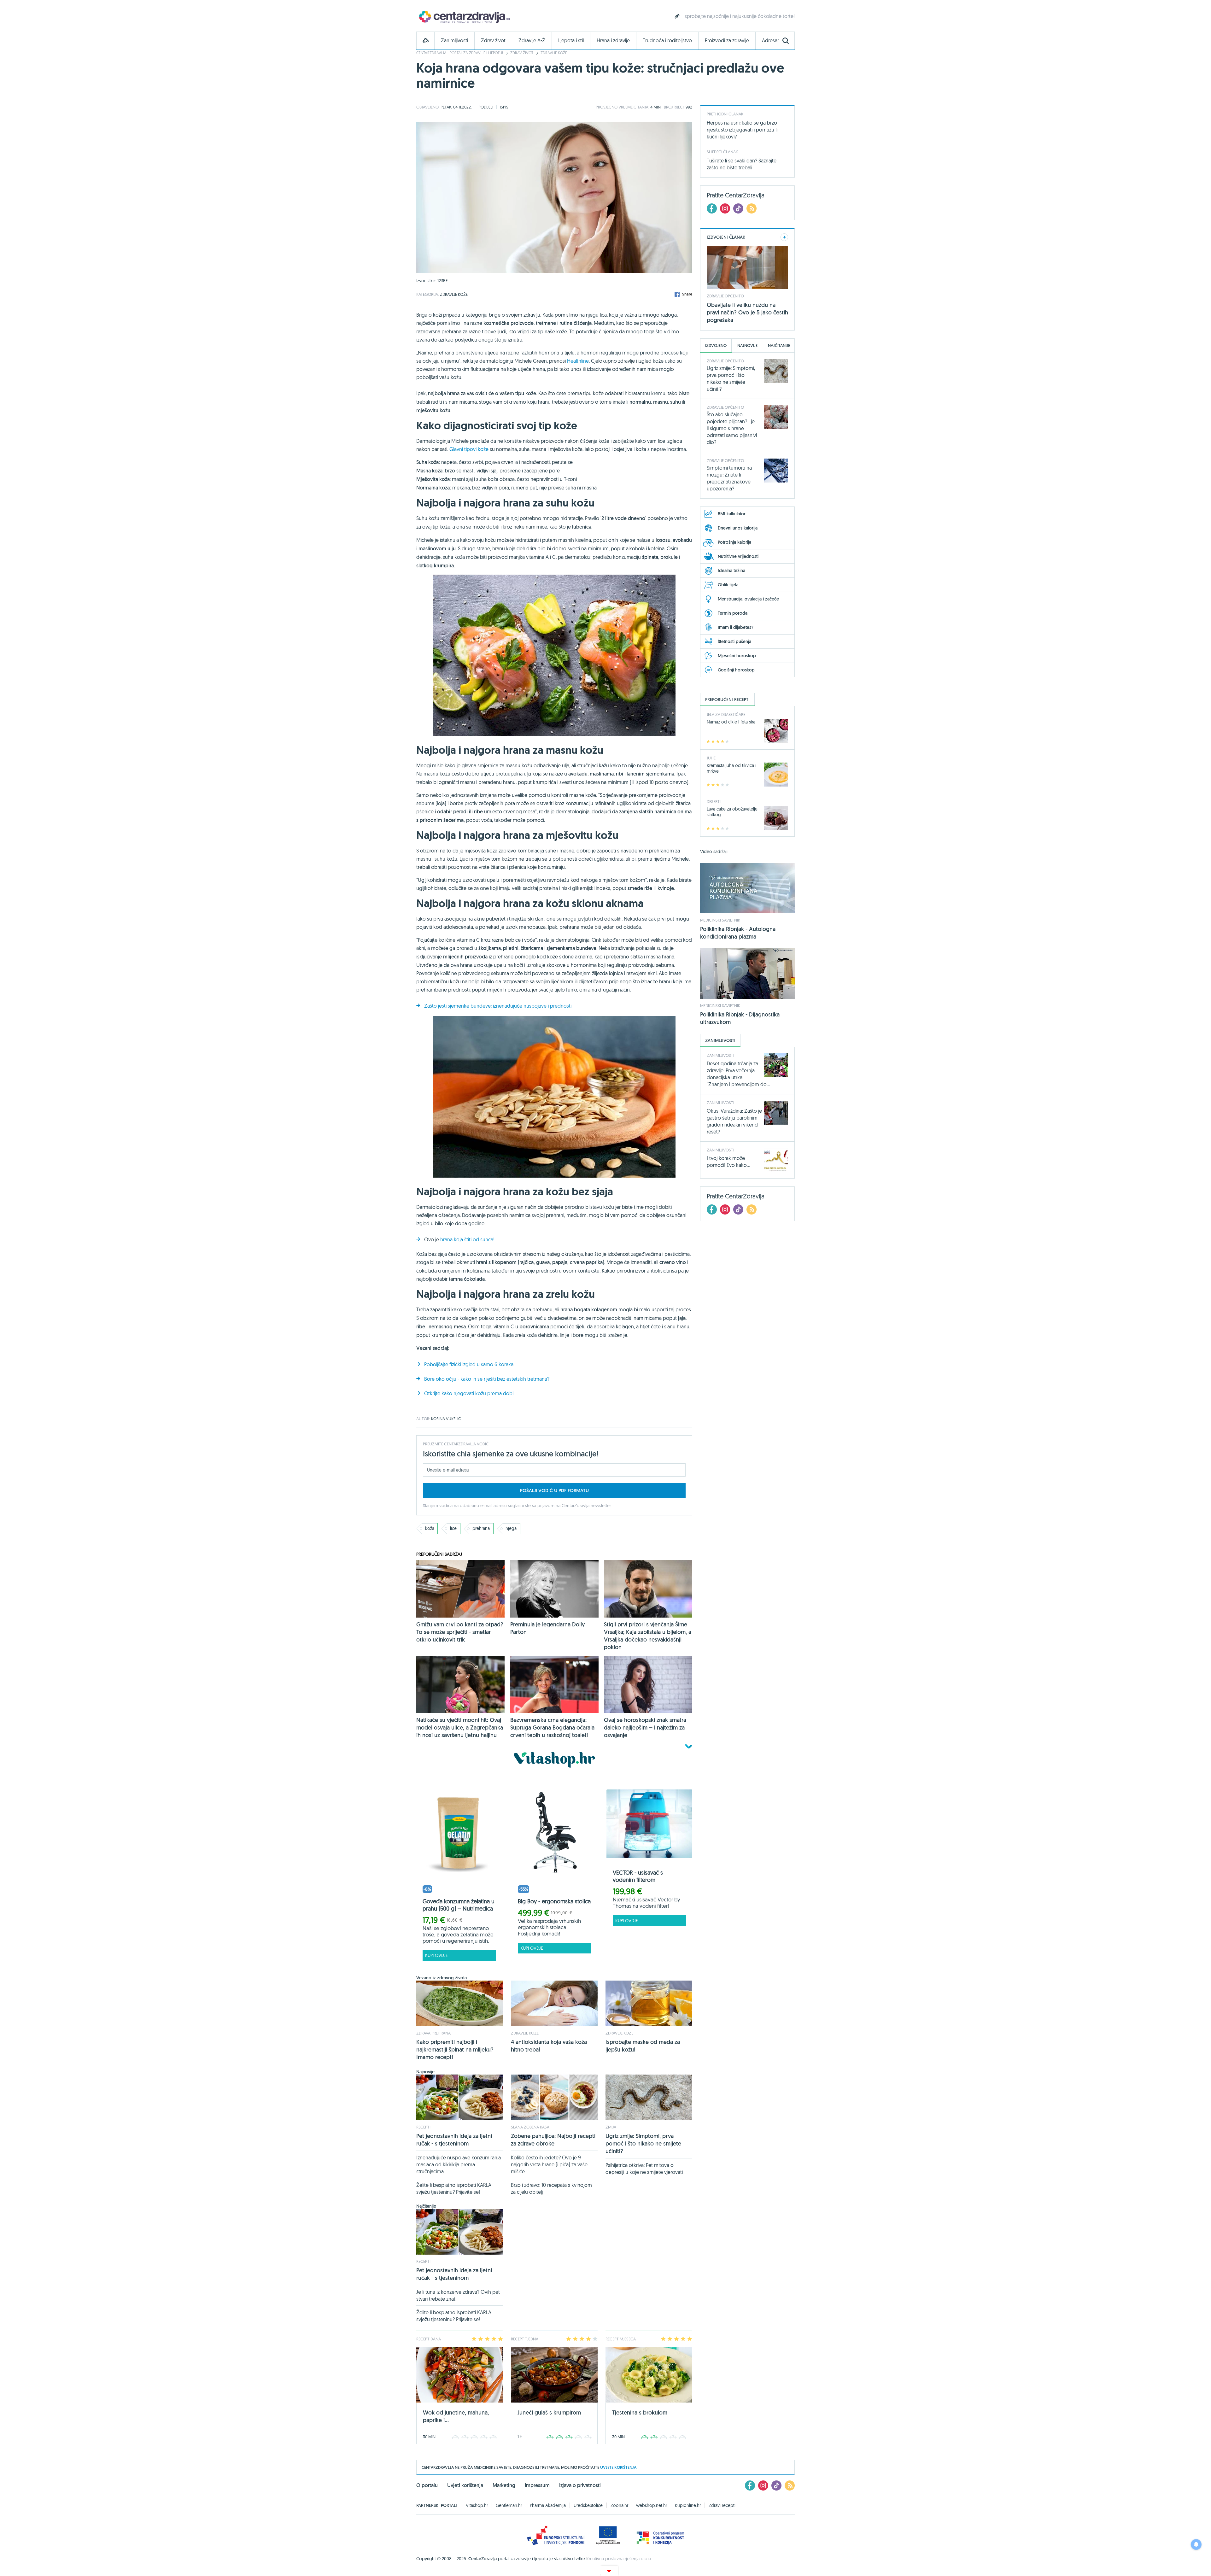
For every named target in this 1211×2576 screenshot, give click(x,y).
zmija (611, 2127)
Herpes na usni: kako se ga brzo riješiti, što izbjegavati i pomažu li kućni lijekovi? (742, 130)
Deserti (714, 801)
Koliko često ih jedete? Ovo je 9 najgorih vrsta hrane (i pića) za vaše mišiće (549, 2164)
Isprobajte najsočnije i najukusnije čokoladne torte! (739, 16)
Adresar (770, 41)
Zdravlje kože (554, 53)
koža (430, 1528)
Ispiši (505, 107)
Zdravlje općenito (725, 296)
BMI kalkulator (732, 514)
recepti (423, 2127)
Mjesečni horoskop (737, 656)
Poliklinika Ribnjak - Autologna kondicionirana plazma (738, 933)
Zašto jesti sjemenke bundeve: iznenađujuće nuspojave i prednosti (498, 1006)
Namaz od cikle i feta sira (731, 722)
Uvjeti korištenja (465, 2485)
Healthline (578, 361)
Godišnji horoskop (736, 670)
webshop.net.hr (652, 2505)
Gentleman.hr (509, 2505)
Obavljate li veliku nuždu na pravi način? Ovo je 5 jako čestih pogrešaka (747, 312)
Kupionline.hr (688, 2505)
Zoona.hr (619, 2505)
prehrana (481, 1528)
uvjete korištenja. (619, 2467)
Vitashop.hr (477, 2505)
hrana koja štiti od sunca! (467, 1239)
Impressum (537, 2485)
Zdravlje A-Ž (532, 41)
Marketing (504, 2485)
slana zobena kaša (530, 2127)
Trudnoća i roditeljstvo (667, 41)
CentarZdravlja (464, 17)
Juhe (711, 758)
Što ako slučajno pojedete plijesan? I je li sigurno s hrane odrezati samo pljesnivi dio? (732, 428)
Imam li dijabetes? (736, 627)
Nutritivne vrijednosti (738, 556)
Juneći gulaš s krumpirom (549, 2412)
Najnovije (747, 345)
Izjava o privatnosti (580, 2485)
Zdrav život (493, 41)
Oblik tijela (728, 585)
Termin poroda (733, 613)
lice (453, 1528)
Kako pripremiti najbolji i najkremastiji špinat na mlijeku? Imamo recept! (455, 2049)
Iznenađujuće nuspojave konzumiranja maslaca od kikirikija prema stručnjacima (459, 2164)
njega (511, 1528)
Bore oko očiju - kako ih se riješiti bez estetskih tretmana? (487, 1379)
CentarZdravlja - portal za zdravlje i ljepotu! (460, 53)
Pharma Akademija (548, 2505)
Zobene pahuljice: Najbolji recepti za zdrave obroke (553, 2140)
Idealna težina (731, 571)
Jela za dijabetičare (726, 714)
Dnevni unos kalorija (738, 528)
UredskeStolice (588, 2505)
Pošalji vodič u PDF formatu (554, 1490)
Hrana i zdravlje (613, 41)
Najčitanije (779, 345)
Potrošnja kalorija (734, 542)
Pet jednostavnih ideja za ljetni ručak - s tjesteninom (454, 2140)
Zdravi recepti (722, 2505)
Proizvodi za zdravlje (727, 41)
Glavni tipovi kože (469, 449)
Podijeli (486, 107)
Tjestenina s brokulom (640, 2412)
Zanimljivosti (454, 41)
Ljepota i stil (571, 41)
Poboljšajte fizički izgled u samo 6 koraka (469, 1364)
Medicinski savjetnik (720, 920)
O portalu (427, 2485)
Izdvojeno (716, 345)
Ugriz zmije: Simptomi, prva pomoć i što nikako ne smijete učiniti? (643, 2143)
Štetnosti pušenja (734, 641)
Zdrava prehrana (433, 2033)
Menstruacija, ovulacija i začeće (748, 599)
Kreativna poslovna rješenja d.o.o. (619, 2559)
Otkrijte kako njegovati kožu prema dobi (469, 1393)
